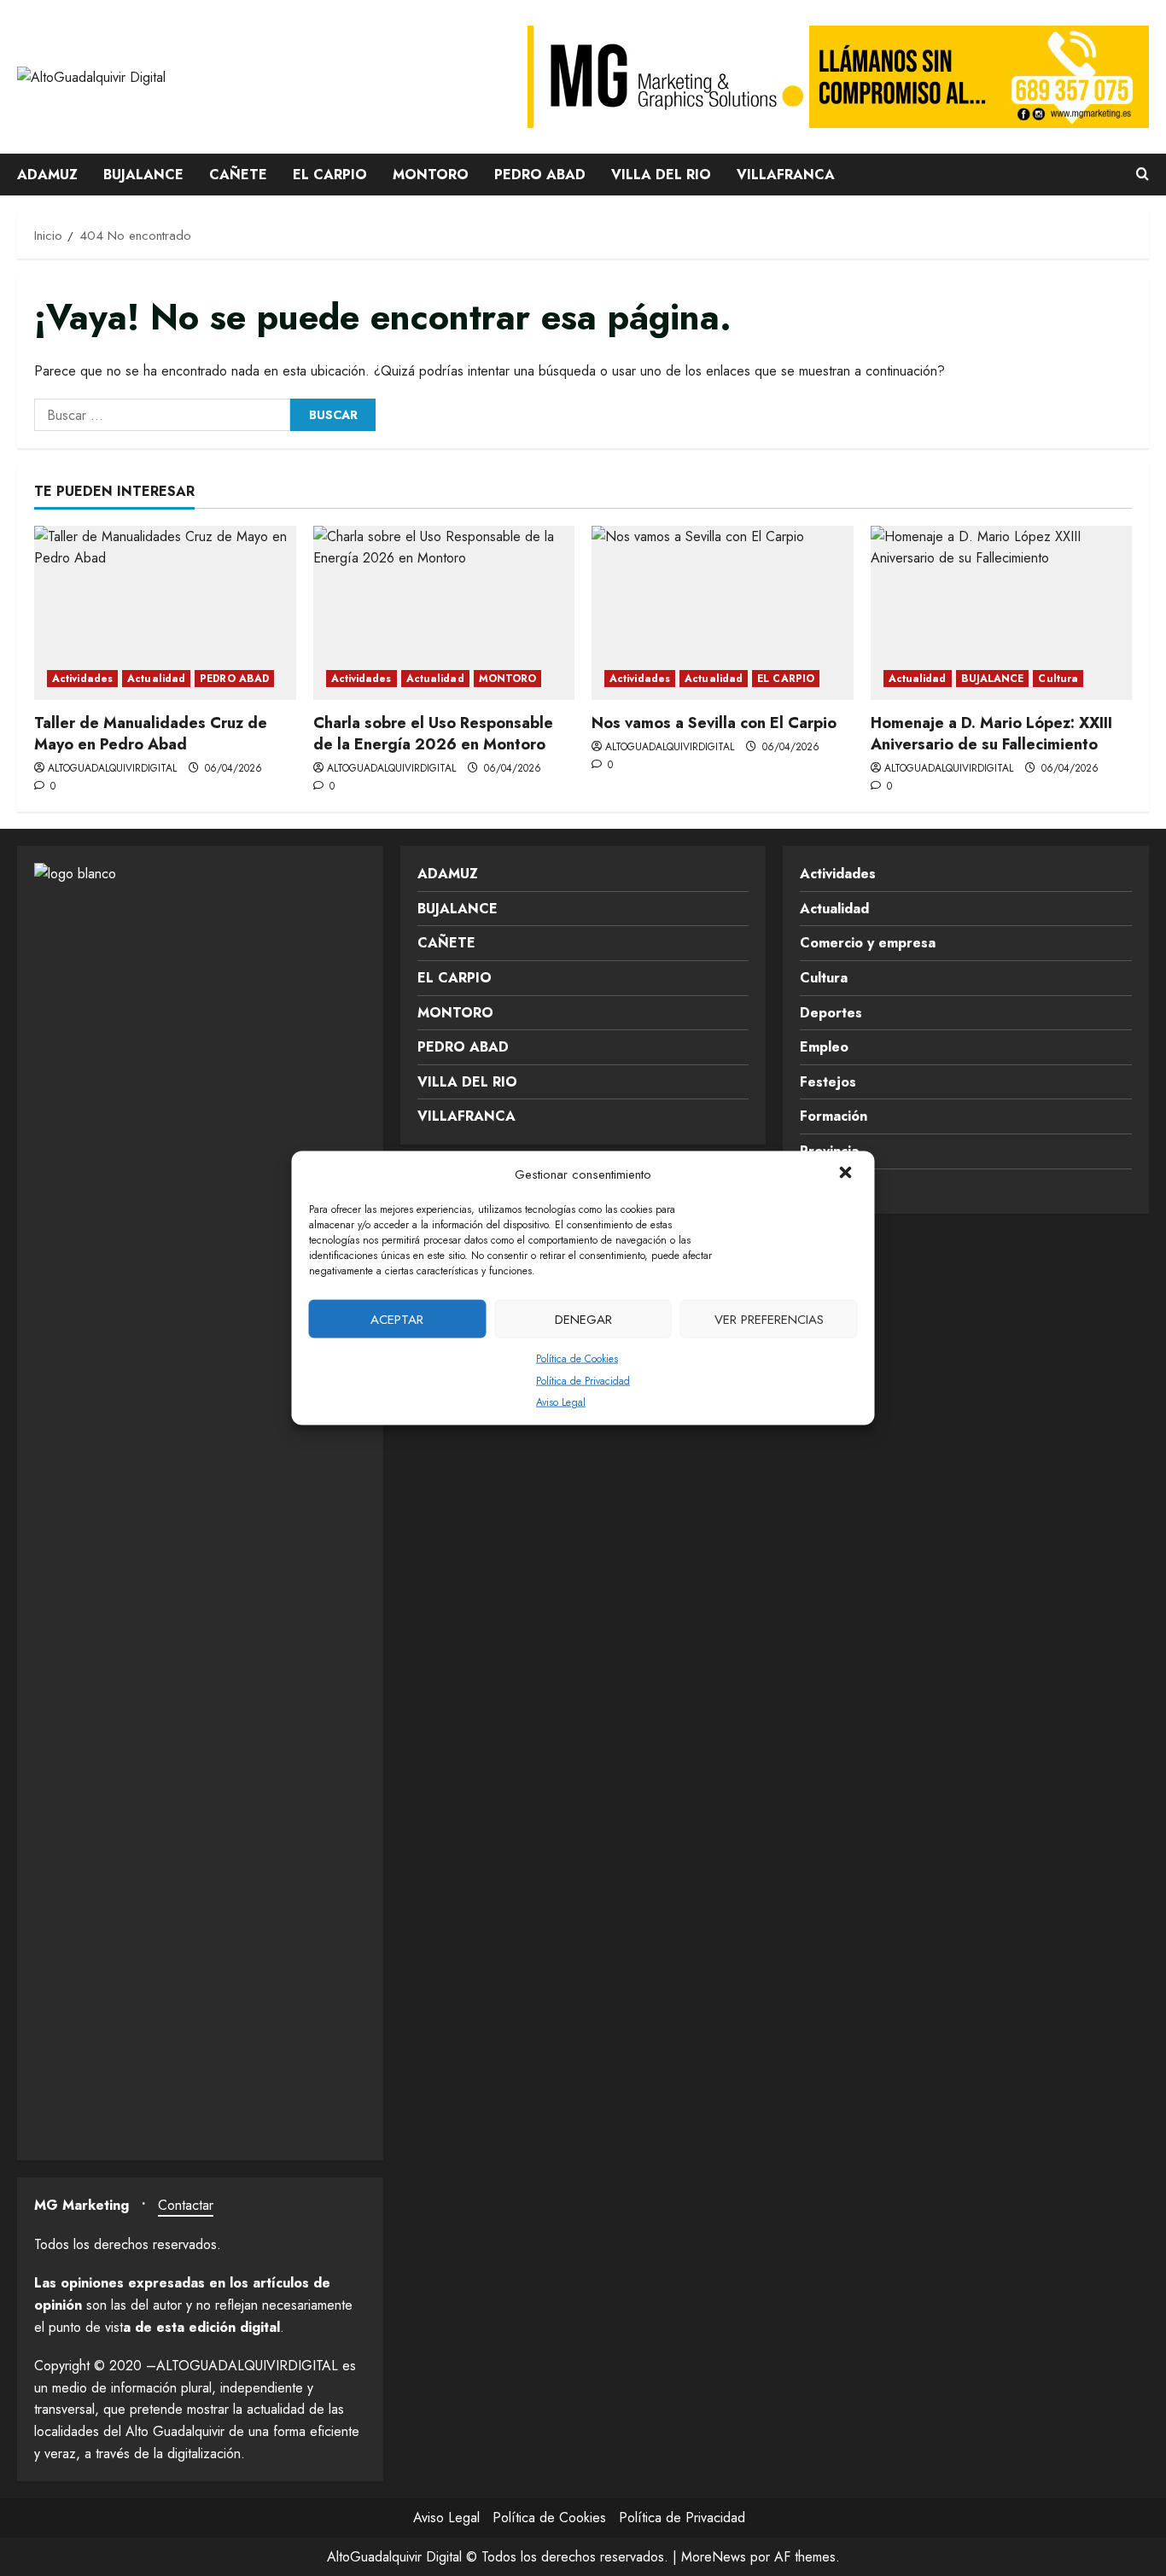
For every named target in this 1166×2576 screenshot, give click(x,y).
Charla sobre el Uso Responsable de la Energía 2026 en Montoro (433, 734)
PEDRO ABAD (540, 175)
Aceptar (397, 1319)
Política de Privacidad (583, 1380)
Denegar (583, 1319)
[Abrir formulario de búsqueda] (1143, 175)
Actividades (82, 679)
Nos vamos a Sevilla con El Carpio (714, 723)
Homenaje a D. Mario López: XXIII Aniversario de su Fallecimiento (991, 734)
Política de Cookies (577, 1359)
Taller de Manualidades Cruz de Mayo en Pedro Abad (151, 734)
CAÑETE (238, 175)
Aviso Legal (561, 1402)
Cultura (1058, 679)
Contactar (186, 2205)
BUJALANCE (143, 175)
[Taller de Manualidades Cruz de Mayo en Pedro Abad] (165, 613)
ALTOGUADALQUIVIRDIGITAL (112, 768)
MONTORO (431, 175)
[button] (848, 1174)
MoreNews (714, 2557)
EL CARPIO (330, 175)
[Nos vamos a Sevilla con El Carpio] (723, 613)
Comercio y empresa (868, 943)
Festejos (828, 1082)
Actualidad (156, 679)
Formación (834, 1116)
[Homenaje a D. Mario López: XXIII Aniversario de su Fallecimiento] (1002, 613)
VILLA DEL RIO (661, 175)
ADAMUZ (47, 175)
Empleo (824, 1047)
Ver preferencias (769, 1319)
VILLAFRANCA (786, 175)
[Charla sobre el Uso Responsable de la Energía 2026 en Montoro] (444, 613)
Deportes (831, 1013)
